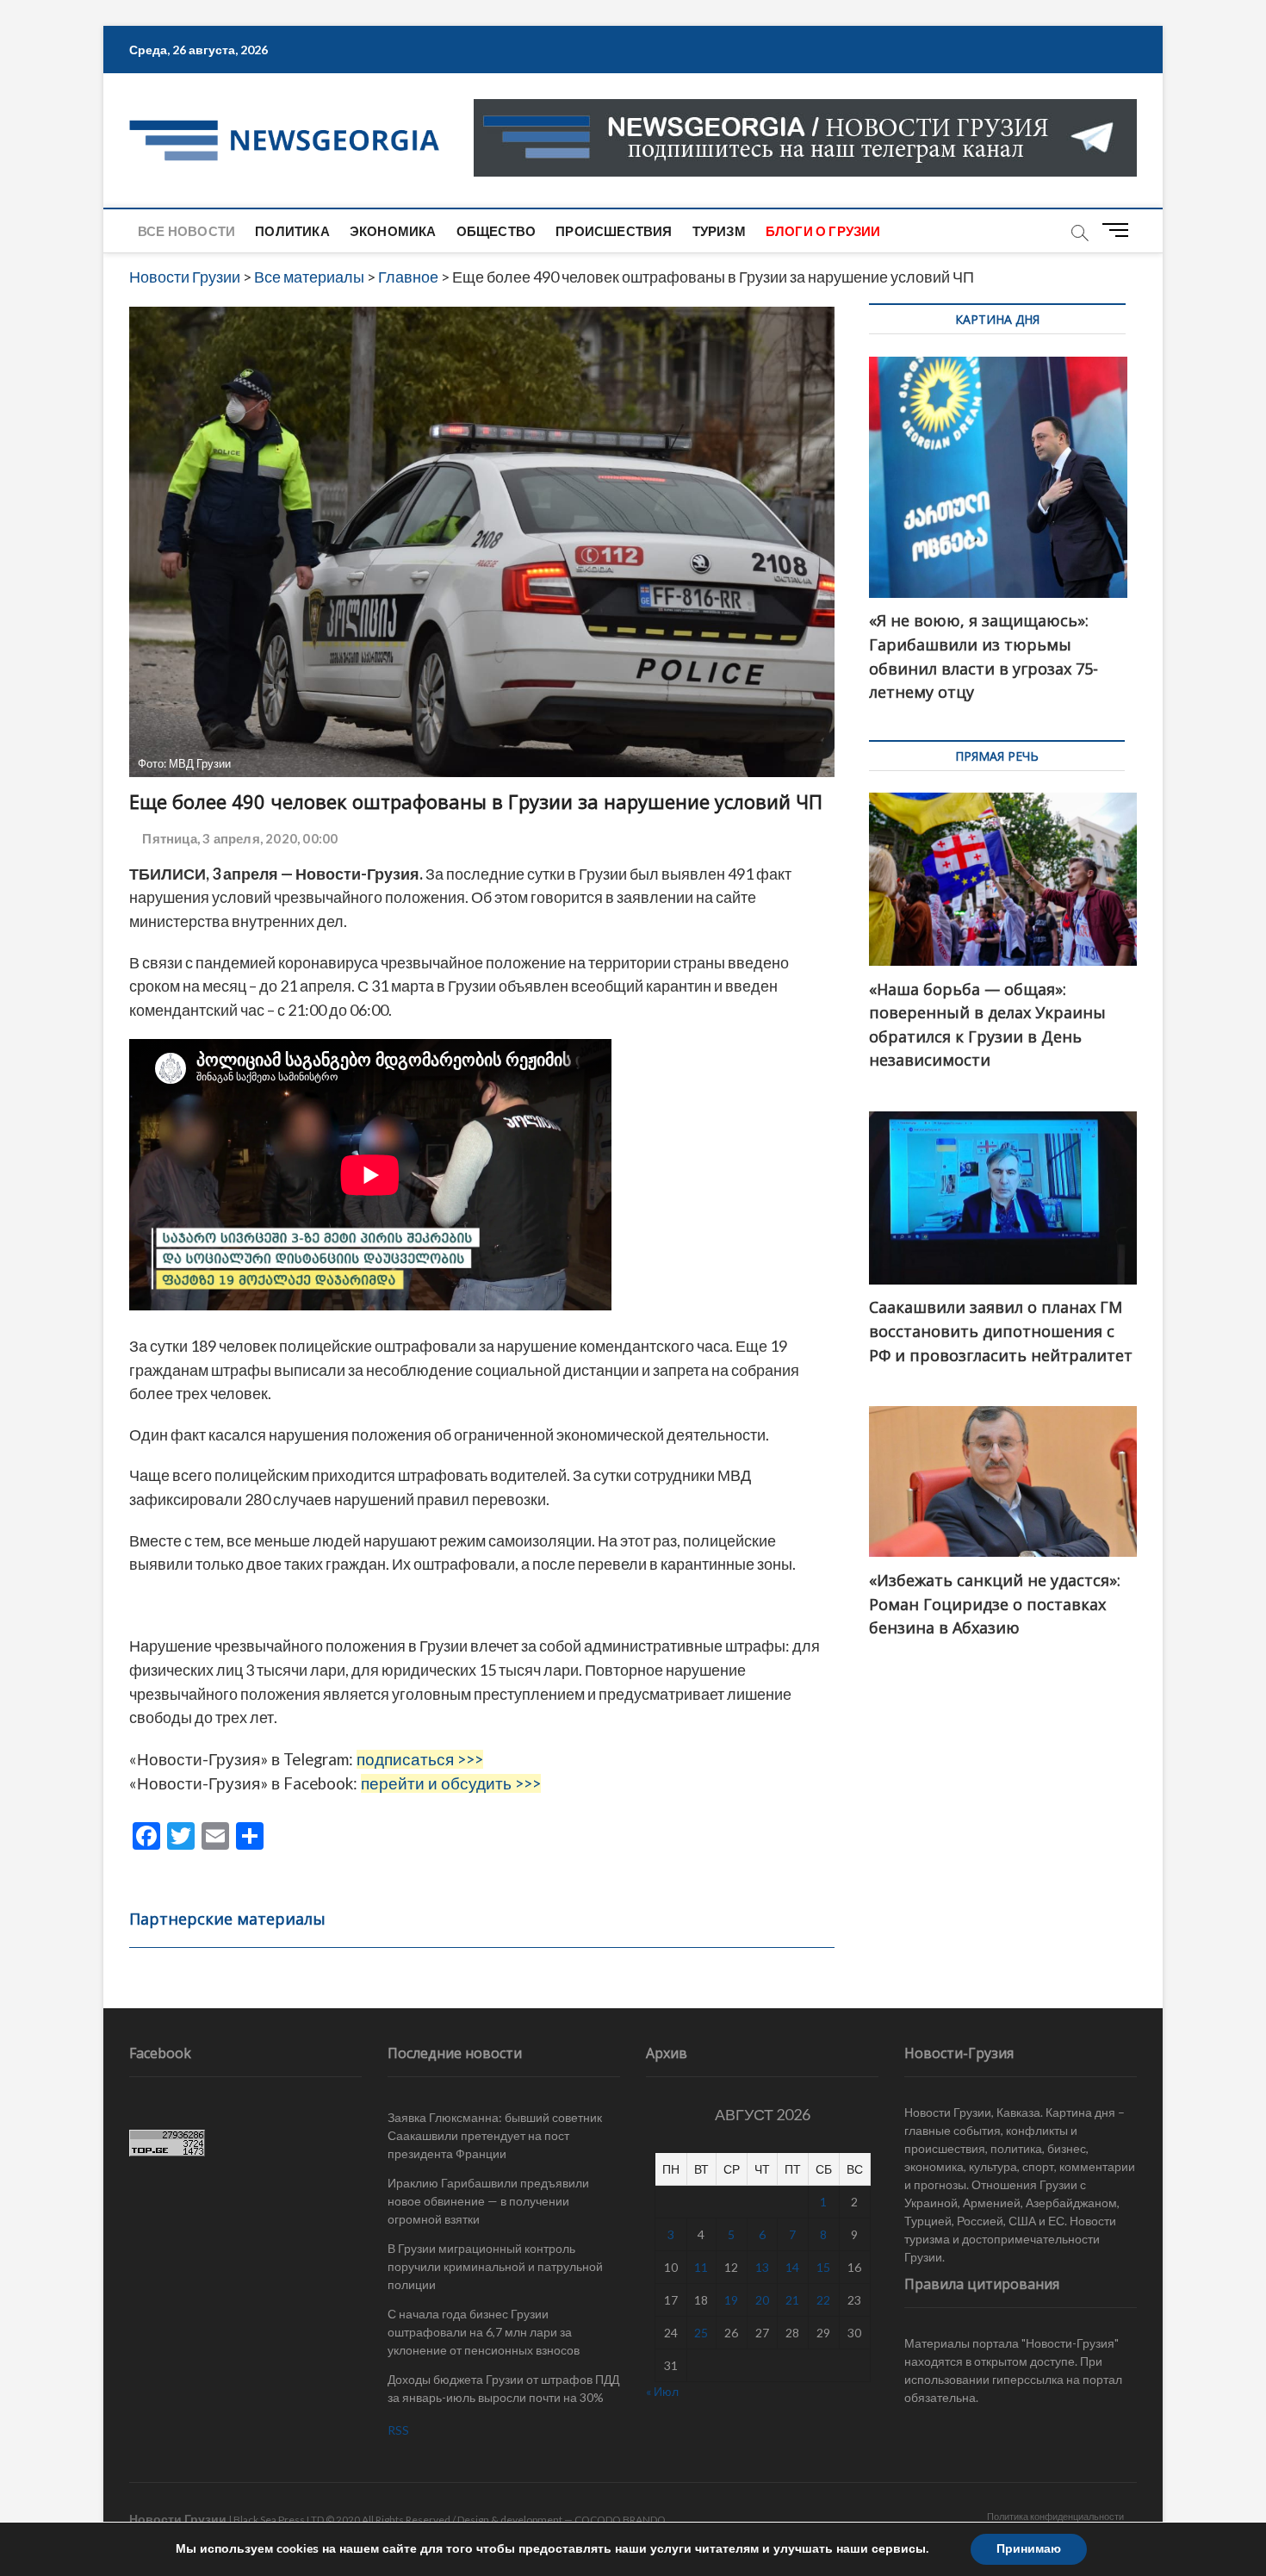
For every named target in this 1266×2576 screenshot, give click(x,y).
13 (762, 2267)
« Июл (662, 2391)
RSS (398, 2430)
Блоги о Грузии (823, 231)
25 (701, 2333)
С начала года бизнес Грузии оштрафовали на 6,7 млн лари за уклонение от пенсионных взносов (484, 2332)
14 (792, 2267)
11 (701, 2267)
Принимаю (1029, 2549)
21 (792, 2300)
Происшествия (614, 231)
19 (731, 2300)
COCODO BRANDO (620, 2520)
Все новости (186, 231)
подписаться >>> (420, 1759)
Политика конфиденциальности (1055, 2516)
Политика (292, 231)
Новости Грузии (178, 2519)
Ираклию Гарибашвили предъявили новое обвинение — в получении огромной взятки (488, 2201)
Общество (496, 231)
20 (762, 2300)
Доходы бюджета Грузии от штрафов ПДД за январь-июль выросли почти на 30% (503, 2388)
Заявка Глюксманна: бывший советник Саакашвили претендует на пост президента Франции (495, 2135)
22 (823, 2300)
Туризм (719, 231)
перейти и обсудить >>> (451, 1783)
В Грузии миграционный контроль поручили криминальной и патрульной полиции (495, 2266)
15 (823, 2267)
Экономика (393, 231)
